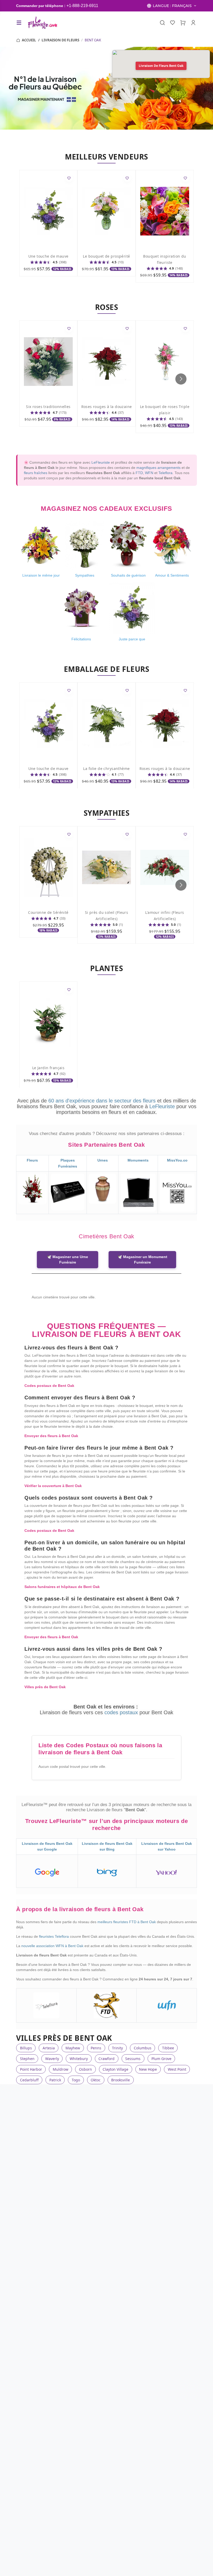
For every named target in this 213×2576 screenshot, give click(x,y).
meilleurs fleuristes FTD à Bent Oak (127, 1922)
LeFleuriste (101, 462)
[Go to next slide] (181, 379)
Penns (96, 2048)
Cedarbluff (29, 2080)
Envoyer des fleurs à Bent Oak (51, 1436)
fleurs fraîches (36, 473)
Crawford (106, 2059)
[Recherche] (162, 23)
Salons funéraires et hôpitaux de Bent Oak (62, 1587)
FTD (139, 473)
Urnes (103, 1160)
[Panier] (183, 23)
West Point (177, 2069)
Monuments (138, 1160)
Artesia (49, 2048)
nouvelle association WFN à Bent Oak (53, 1946)
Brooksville (121, 2080)
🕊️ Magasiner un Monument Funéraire (142, 1260)
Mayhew (73, 2048)
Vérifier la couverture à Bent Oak (53, 1486)
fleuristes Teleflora (54, 1936)
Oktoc (96, 2080)
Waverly (52, 2059)
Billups (26, 2048)
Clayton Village (115, 2069)
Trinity (117, 2048)
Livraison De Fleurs (60, 40)
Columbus (143, 2048)
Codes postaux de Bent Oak (49, 1386)
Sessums (133, 2059)
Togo (76, 2080)
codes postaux (122, 1712)
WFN (149, 473)
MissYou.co (177, 1160)
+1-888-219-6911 (82, 6)
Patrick (55, 2080)
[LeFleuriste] (42, 23)
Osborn (85, 2069)
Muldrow (61, 2069)
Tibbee (168, 2048)
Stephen (27, 2059)
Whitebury (79, 2059)
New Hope (148, 2069)
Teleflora (165, 473)
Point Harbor (31, 2069)
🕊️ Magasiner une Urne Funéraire (68, 1260)
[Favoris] (173, 23)
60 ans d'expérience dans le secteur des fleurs (102, 1101)
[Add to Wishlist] (69, 178)
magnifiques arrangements (158, 468)
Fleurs (32, 1160)
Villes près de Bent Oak (45, 1687)
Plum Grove (161, 2059)
